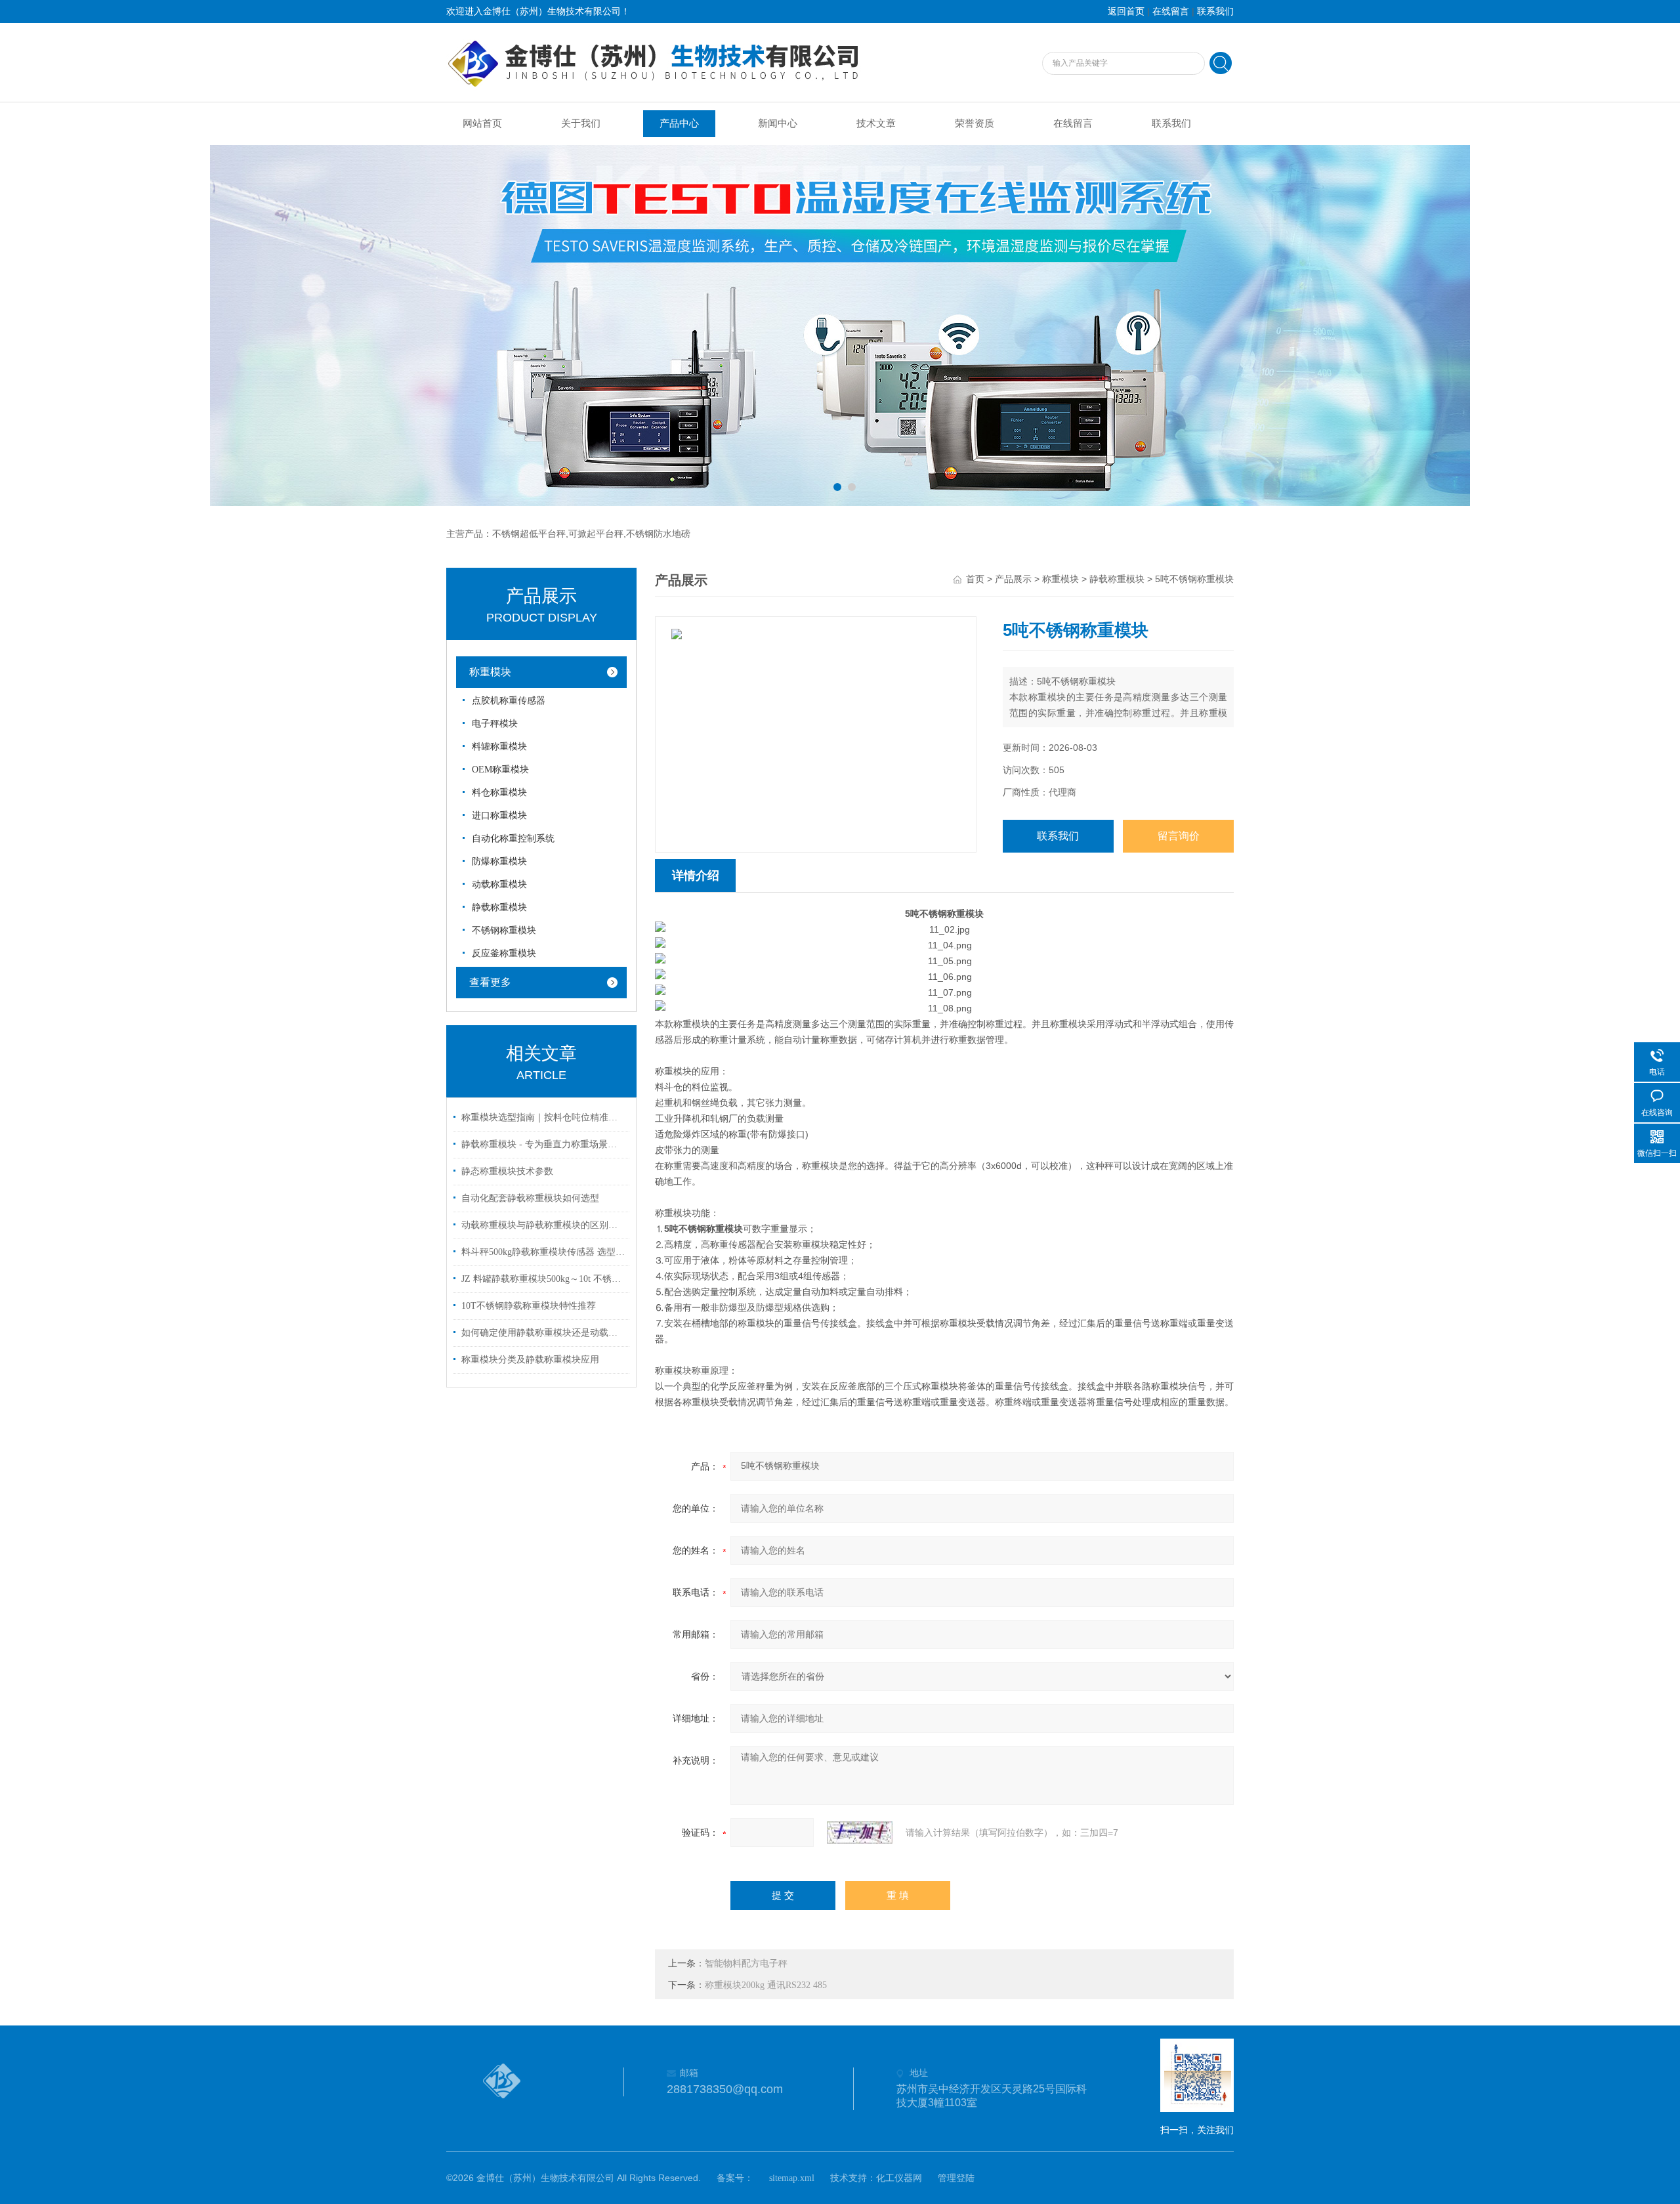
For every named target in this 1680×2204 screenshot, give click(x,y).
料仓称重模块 (499, 793)
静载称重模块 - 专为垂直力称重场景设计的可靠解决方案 (543, 1144)
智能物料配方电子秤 (746, 1963)
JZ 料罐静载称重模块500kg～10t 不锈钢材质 (543, 1279)
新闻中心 (778, 123)
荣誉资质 (975, 123)
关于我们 (581, 123)
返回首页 (1126, 11)
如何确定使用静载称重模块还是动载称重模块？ (543, 1333)
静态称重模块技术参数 (507, 1171)
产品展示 (1013, 579)
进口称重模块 (499, 816)
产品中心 (679, 123)
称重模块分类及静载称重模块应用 (530, 1360)
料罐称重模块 (499, 747)
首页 (975, 579)
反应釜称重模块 (504, 953)
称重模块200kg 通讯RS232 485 (766, 1985)
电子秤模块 (495, 724)
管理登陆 (956, 2178)
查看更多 (490, 982)
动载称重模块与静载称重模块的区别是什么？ (543, 1225)
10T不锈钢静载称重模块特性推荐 (529, 1306)
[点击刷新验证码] (860, 1833)
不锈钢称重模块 (504, 930)
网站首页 (482, 123)
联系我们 (1215, 11)
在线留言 (1171, 11)
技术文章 (876, 123)
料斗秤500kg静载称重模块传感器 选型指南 (543, 1252)
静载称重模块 (499, 907)
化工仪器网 (899, 2178)
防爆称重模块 (499, 861)
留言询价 (1179, 836)
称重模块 (490, 672)
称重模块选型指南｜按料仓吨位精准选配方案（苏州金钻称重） (543, 1117)
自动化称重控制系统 (513, 838)
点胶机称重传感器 (509, 701)
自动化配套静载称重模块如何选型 (530, 1198)
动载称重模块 (499, 884)
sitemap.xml (792, 2178)
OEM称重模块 (500, 770)
